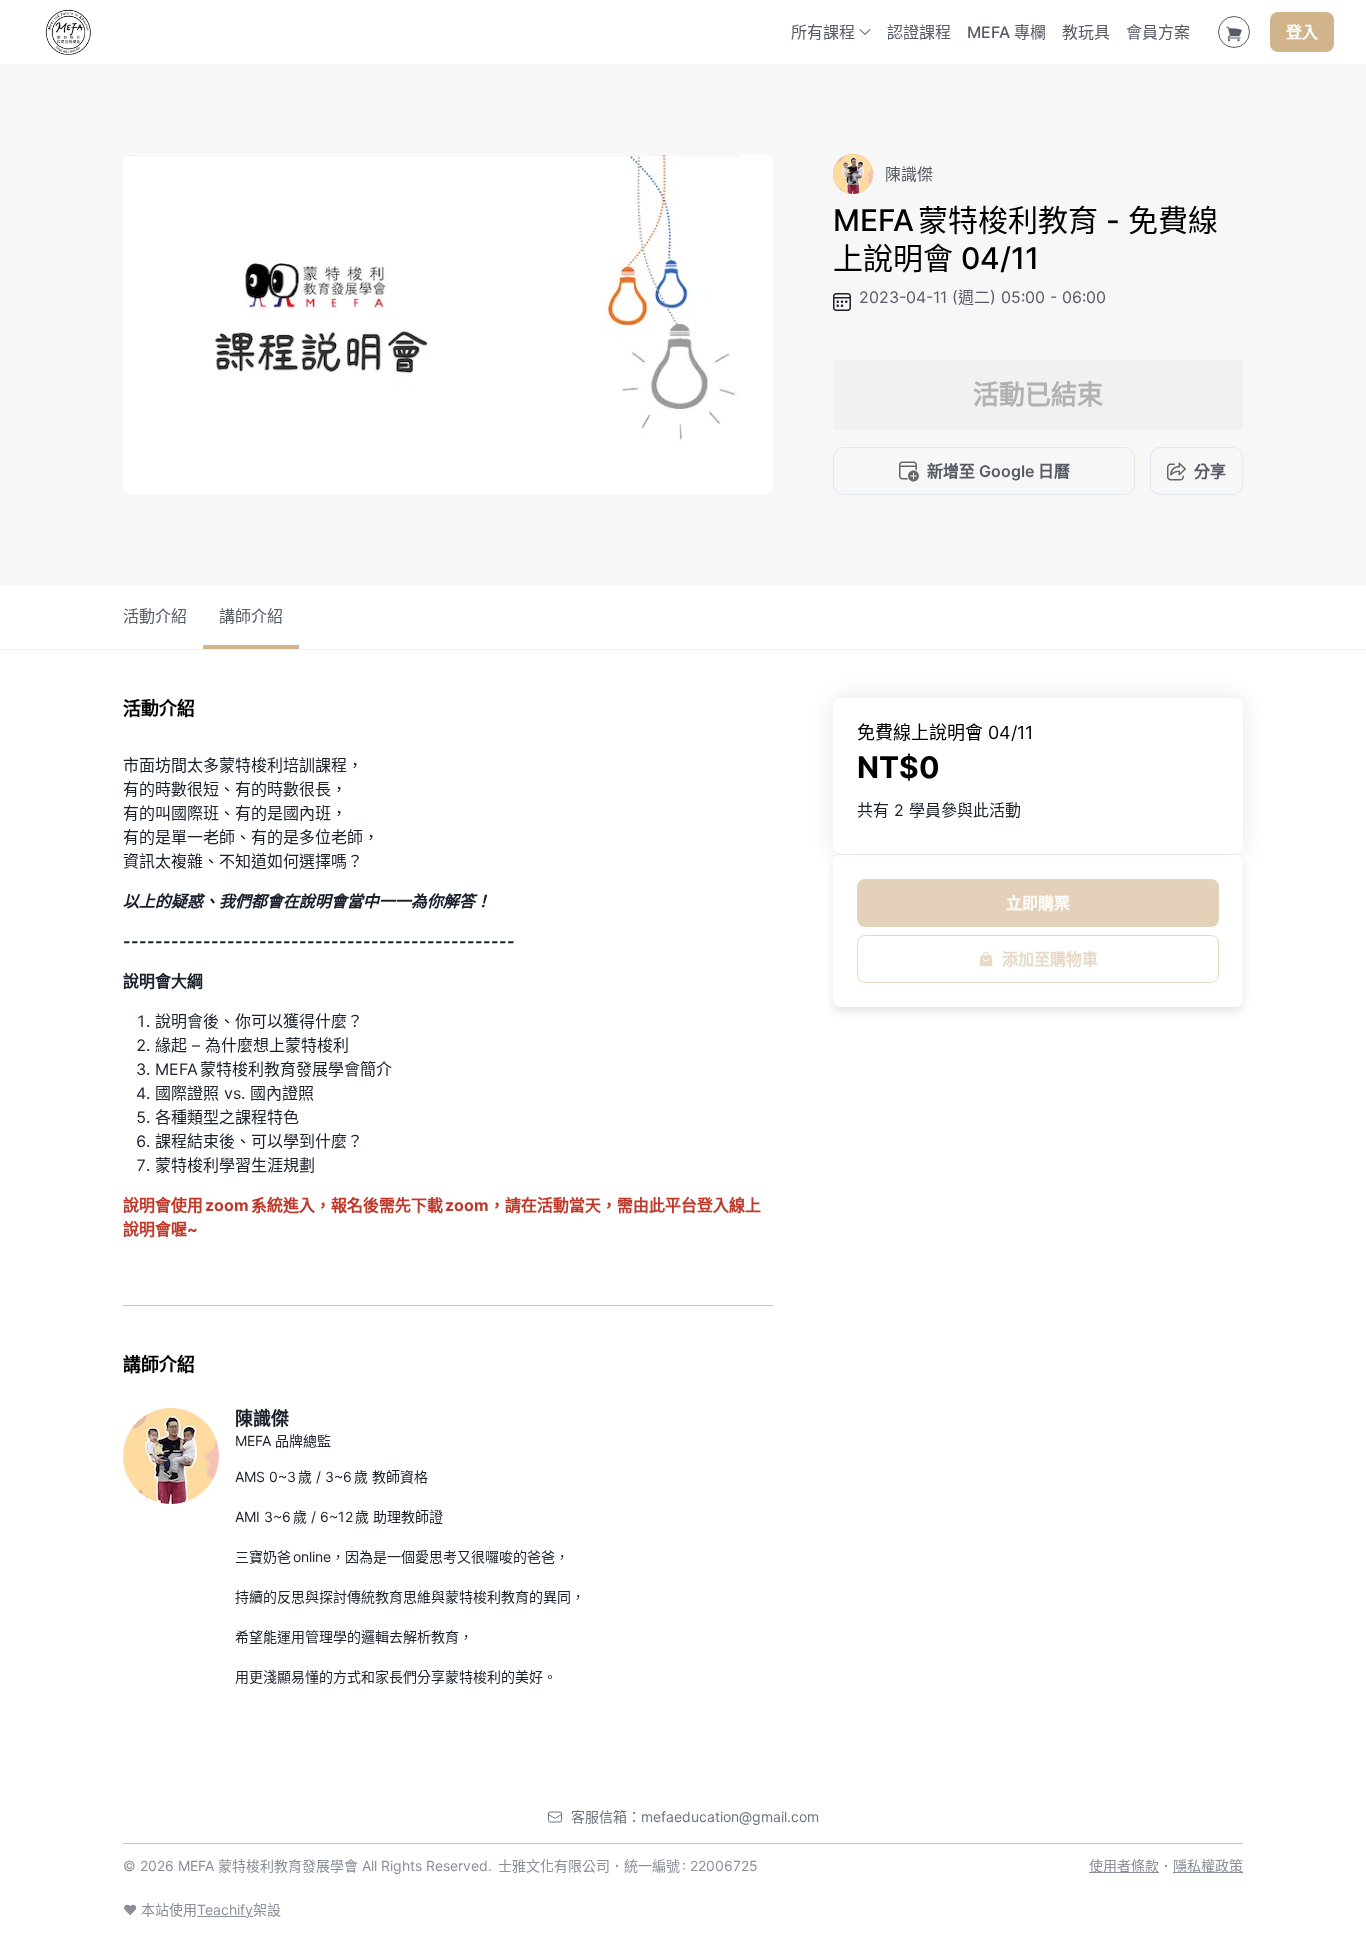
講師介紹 (251, 616)
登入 (1302, 32)
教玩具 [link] (1086, 32)
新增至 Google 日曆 (998, 471)
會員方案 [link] (1158, 32)
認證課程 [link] (919, 32)
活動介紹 (155, 616)
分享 (1210, 471)
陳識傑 (262, 1418)
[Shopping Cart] (1234, 32)
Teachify (225, 1909)
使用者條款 (1124, 1865)
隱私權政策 (1208, 1865)
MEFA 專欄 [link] (1006, 32)
